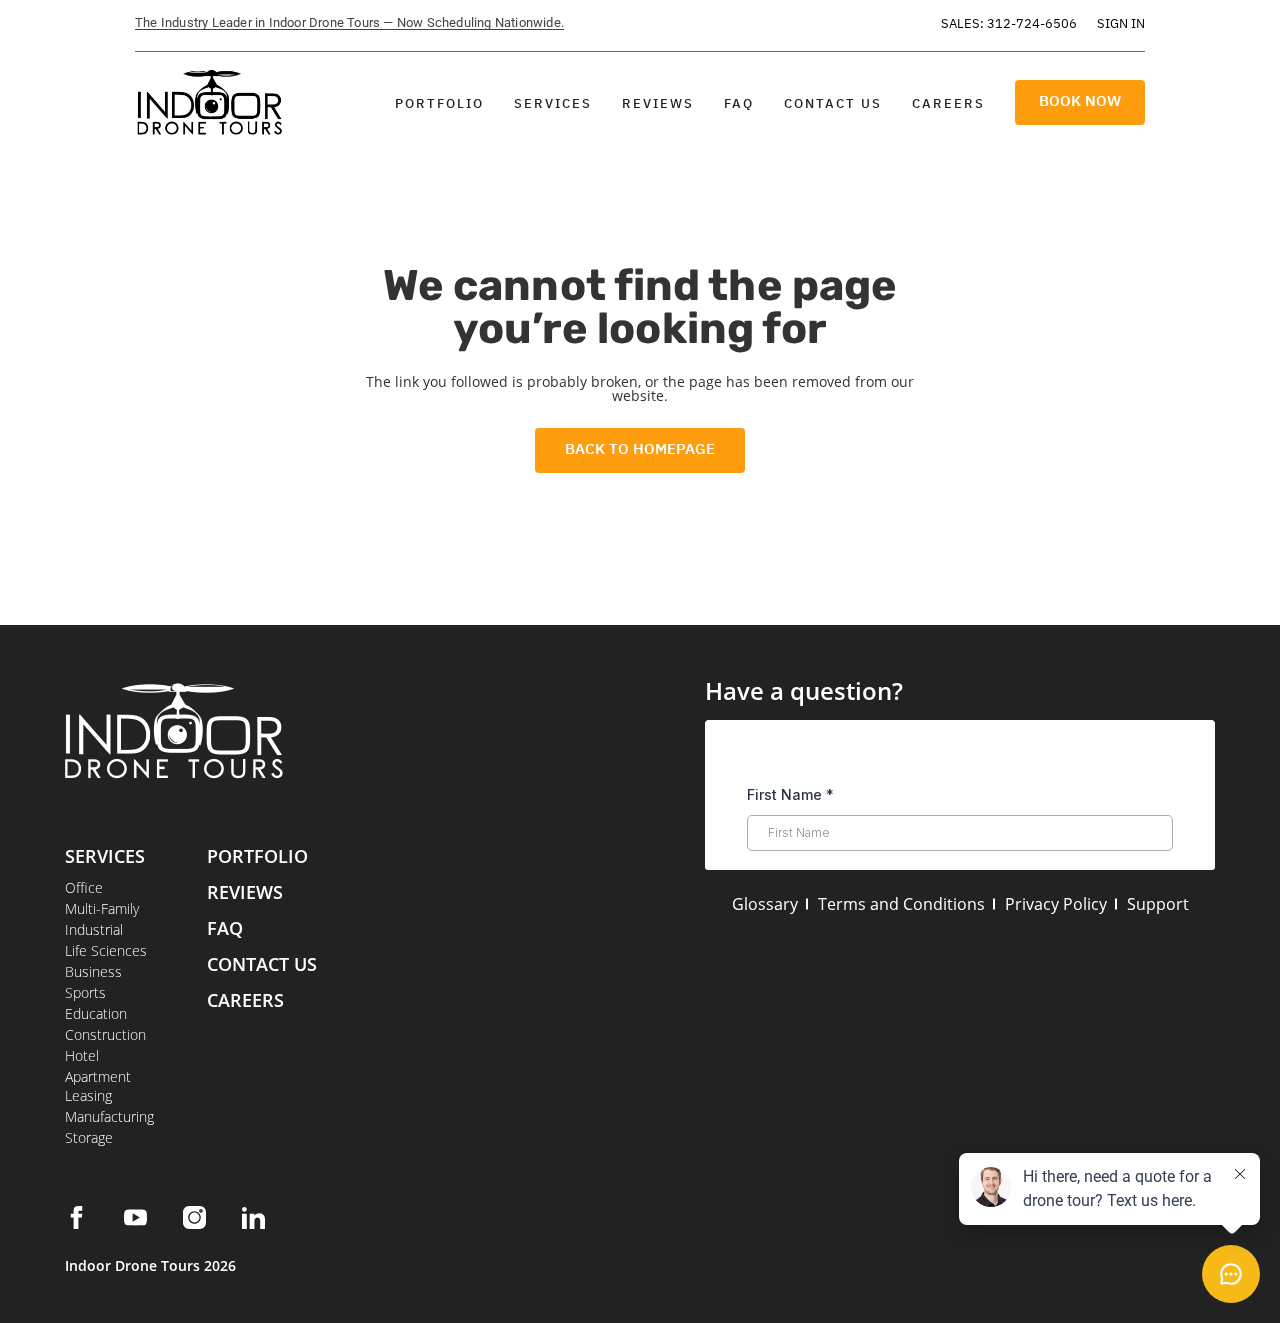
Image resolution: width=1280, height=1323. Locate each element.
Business (93, 971)
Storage (89, 1137)
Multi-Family (102, 908)
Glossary (765, 904)
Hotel (82, 1055)
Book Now (1080, 100)
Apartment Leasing (98, 1086)
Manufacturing (109, 1116)
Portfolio (439, 103)
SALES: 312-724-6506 (1009, 23)
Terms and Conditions (901, 904)
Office (84, 887)
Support (1158, 904)
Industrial (94, 929)
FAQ (739, 103)
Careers (948, 103)
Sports (85, 992)
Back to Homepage (640, 448)
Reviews (658, 103)
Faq (225, 928)
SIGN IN (1121, 23)
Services (553, 103)
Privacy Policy (1056, 904)
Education (96, 1013)
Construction (105, 1034)
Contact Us (833, 103)
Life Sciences (106, 950)
